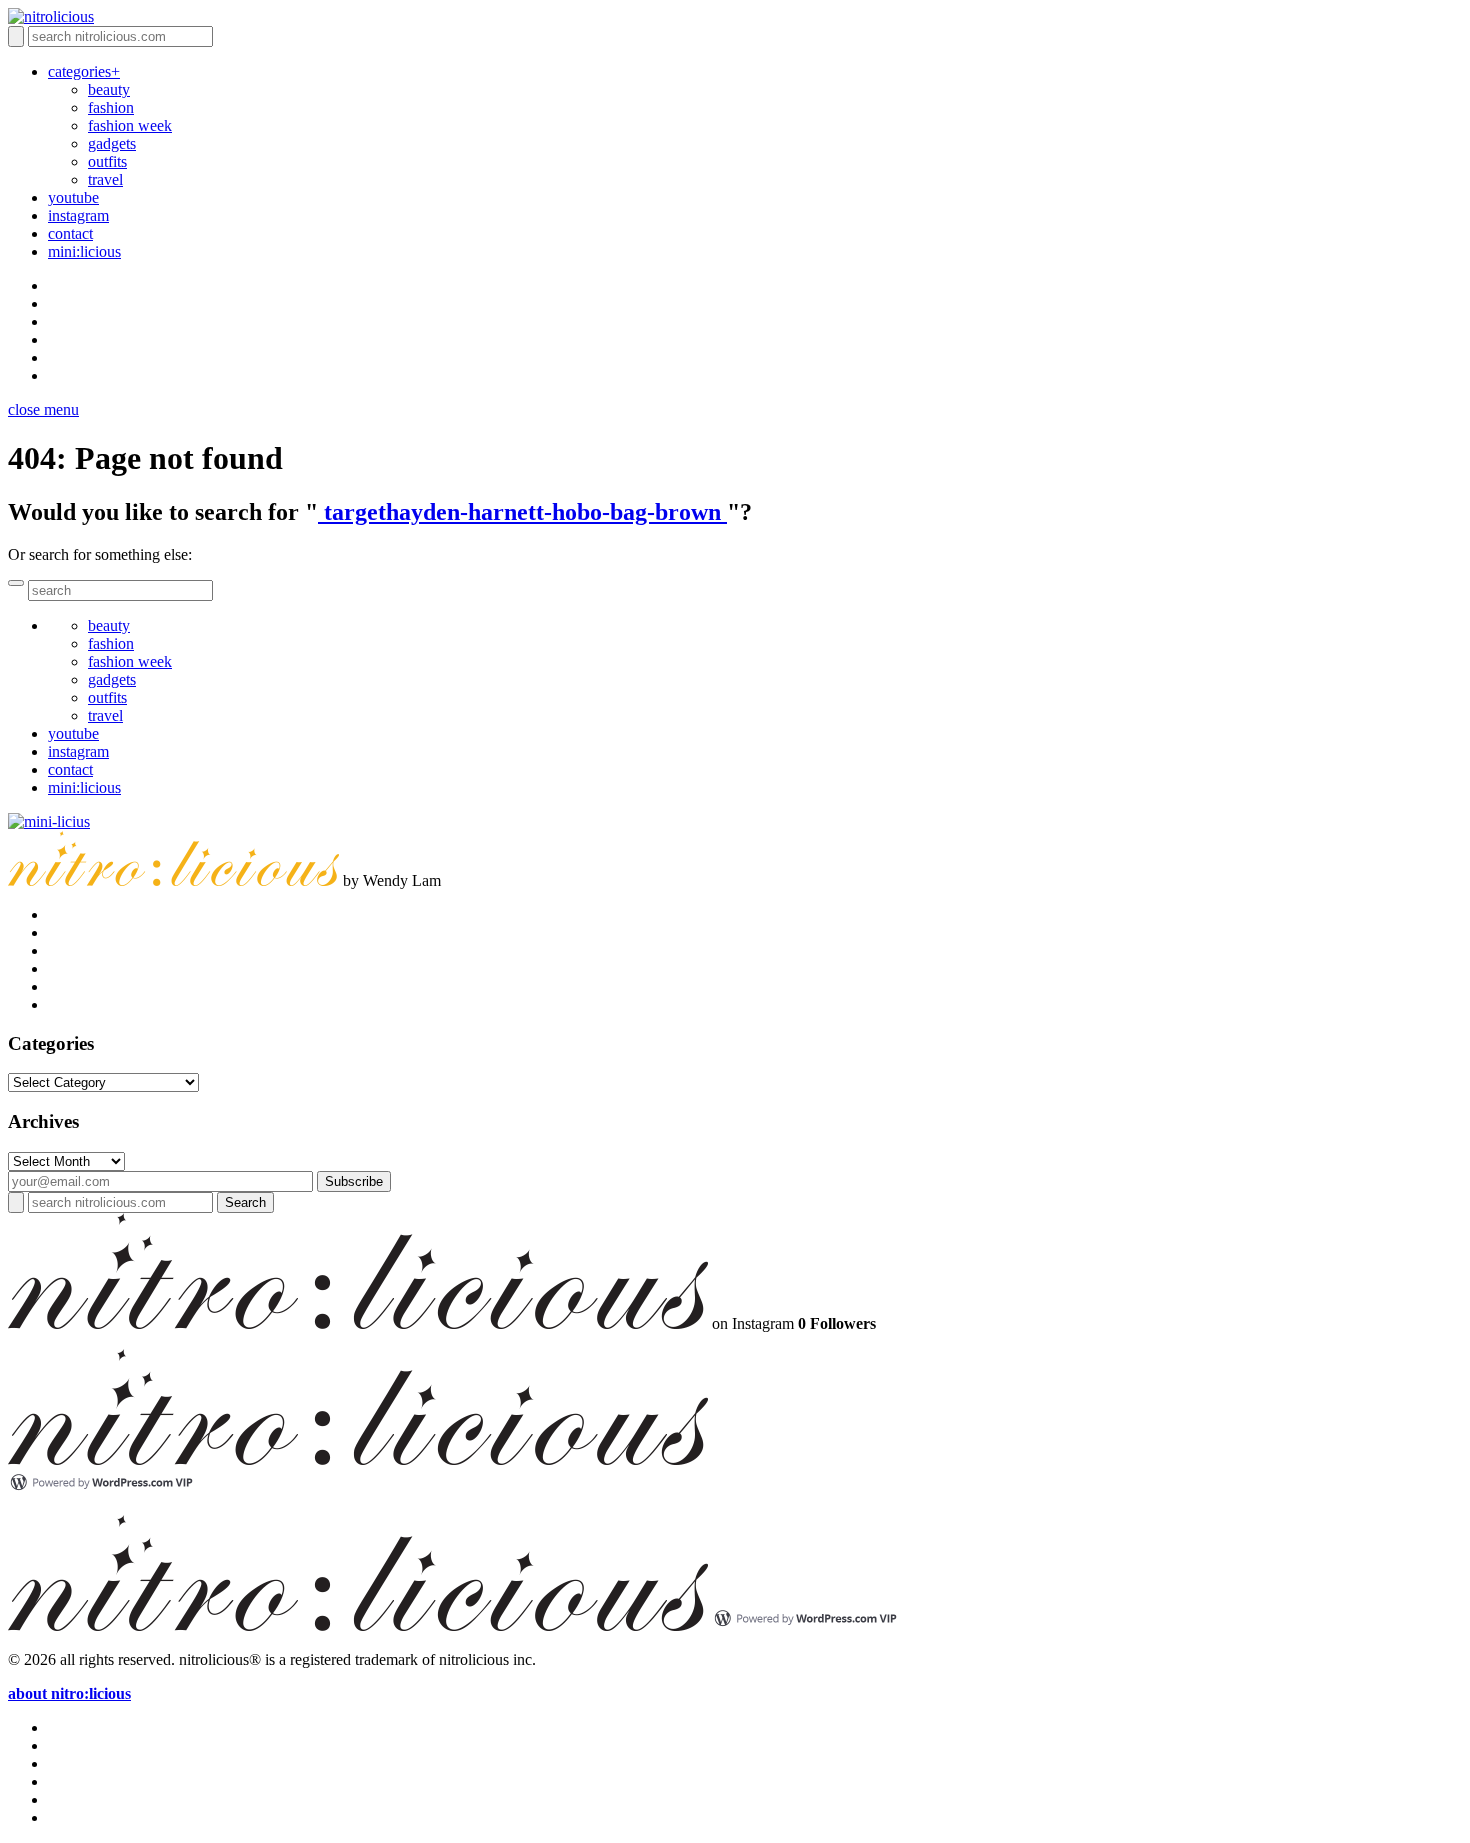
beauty (109, 89)
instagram (78, 215)
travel (105, 179)
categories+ (84, 71)
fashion (111, 107)
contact (70, 233)
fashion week (130, 125)
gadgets (112, 143)
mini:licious (84, 251)
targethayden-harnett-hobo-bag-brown (522, 512)
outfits (107, 161)
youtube (73, 197)
